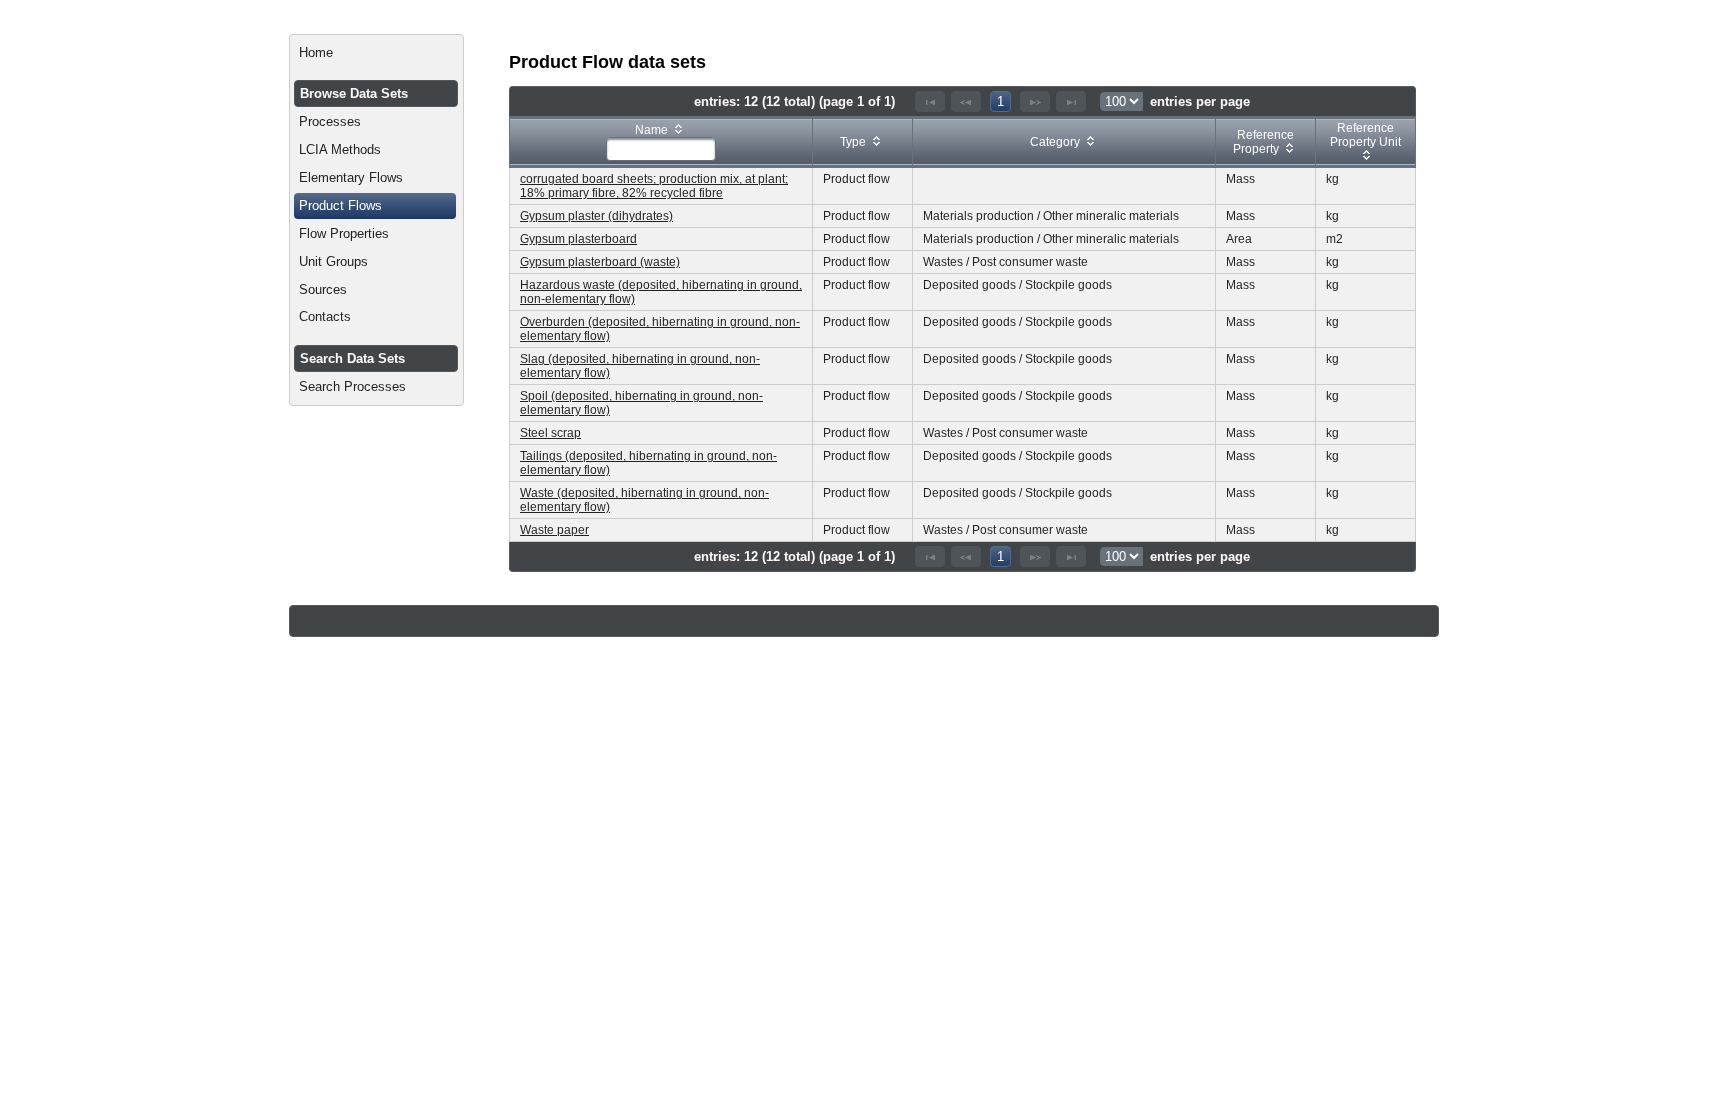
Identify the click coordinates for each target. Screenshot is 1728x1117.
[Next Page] (1035, 101)
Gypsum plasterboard (578, 239)
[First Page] (930, 101)
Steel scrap (550, 433)
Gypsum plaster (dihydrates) (596, 216)
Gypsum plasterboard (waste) (600, 262)
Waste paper (554, 530)
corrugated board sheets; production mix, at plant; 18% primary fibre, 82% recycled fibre (654, 186)
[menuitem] (376, 53)
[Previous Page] (966, 101)
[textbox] (661, 149)
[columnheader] (661, 142)
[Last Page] (1071, 101)
